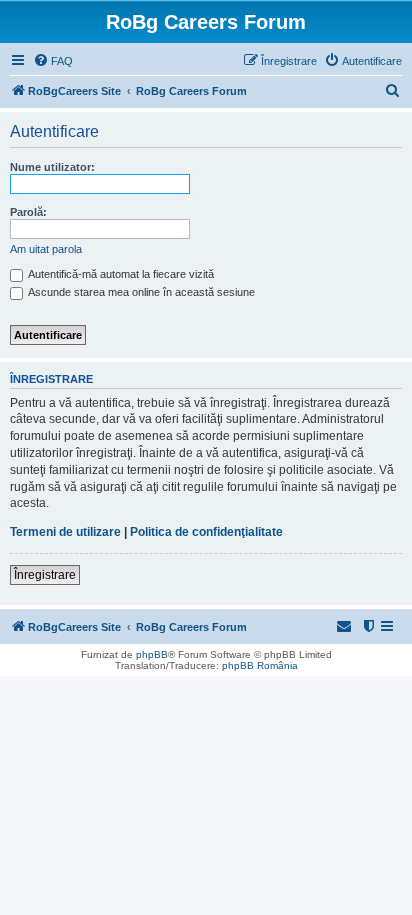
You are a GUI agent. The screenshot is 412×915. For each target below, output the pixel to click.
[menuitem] (53, 61)
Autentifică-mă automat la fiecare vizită (120, 274)
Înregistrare (45, 575)
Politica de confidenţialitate (206, 532)
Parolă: (28, 212)
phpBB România (260, 665)
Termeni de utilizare (65, 532)
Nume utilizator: (52, 167)
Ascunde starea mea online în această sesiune (140, 292)
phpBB (152, 654)
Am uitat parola (46, 249)
